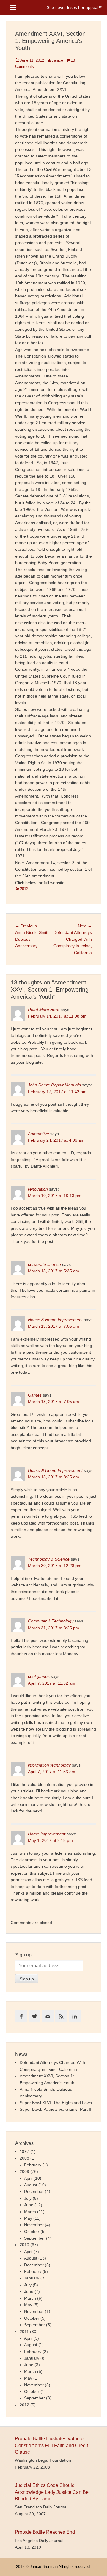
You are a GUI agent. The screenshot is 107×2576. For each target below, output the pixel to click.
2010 (24, 2245)
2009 (24, 2171)
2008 (24, 2158)
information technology (49, 1765)
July (28, 2198)
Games (35, 1395)
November (34, 2225)
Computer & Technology (51, 1621)
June (29, 2205)
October (32, 2232)
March (30, 2212)
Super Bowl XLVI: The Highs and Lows (56, 2103)
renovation (38, 1189)
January (32, 2278)
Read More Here (44, 1010)
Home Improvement (47, 1834)
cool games (39, 1676)
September (34, 2238)
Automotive (38, 1134)
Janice (57, 60)
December (34, 2191)
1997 (24, 2151)
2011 (24, 2332)
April (28, 2178)
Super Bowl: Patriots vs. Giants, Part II (55, 2109)
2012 (24, 889)
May (28, 2218)
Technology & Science (49, 1559)
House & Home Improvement (55, 1320)
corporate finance (44, 1264)
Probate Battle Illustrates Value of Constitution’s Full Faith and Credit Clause (51, 2445)
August (31, 2185)
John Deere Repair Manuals (54, 1085)
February (33, 2165)
